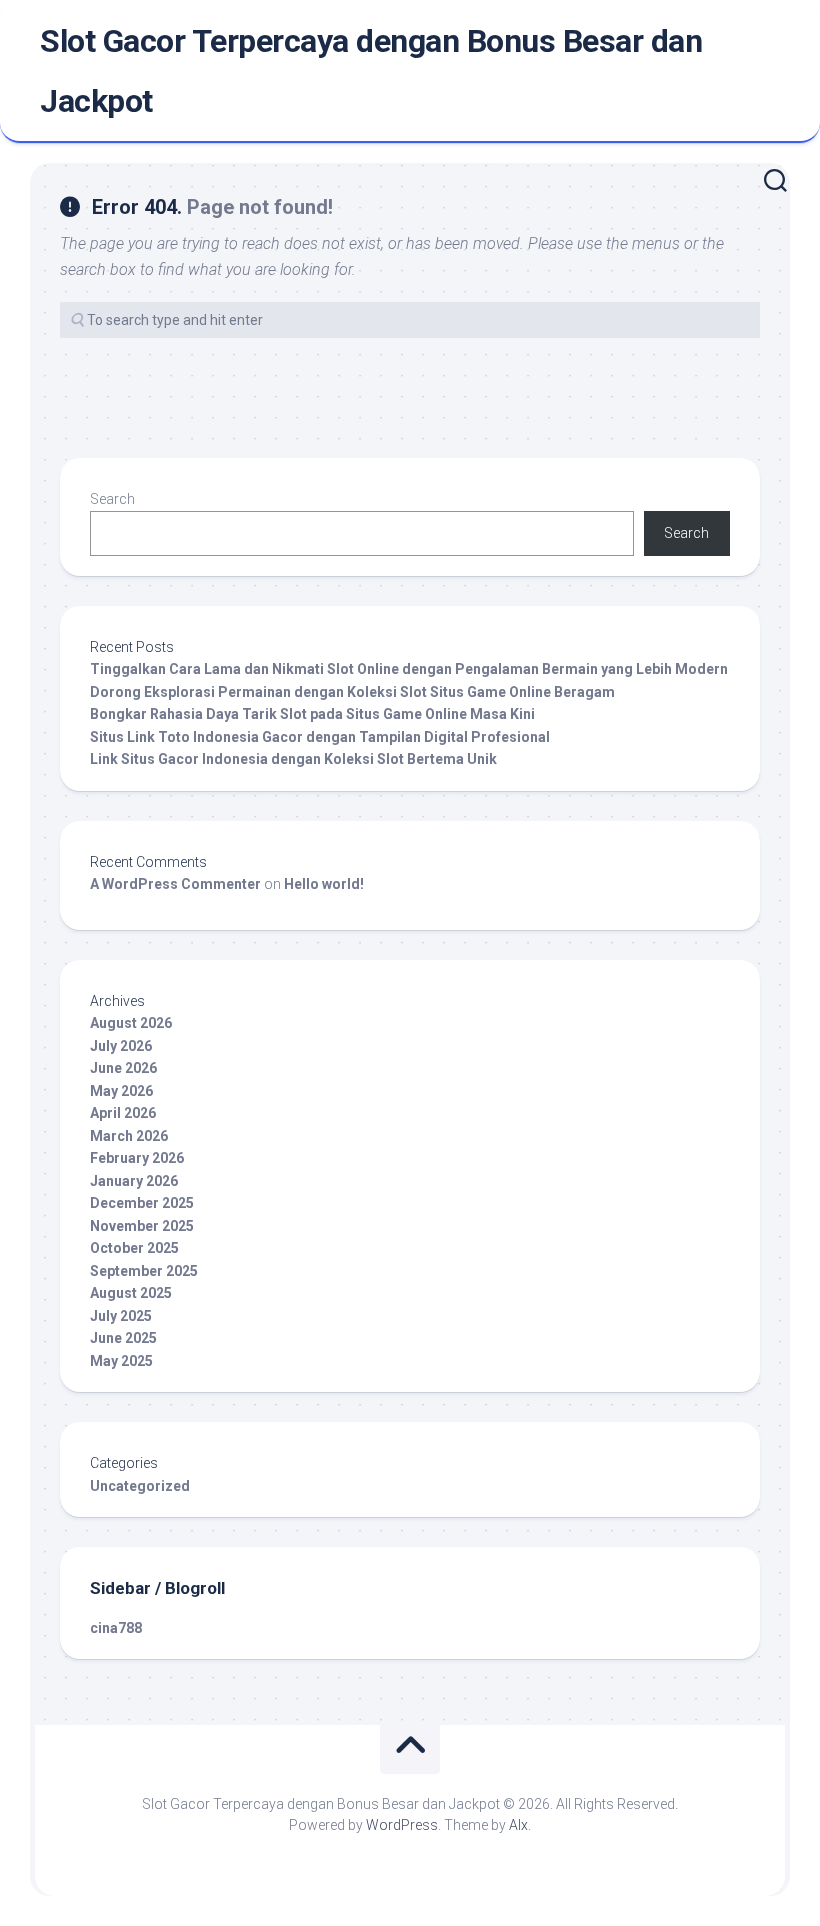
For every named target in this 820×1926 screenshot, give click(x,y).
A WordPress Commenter (175, 884)
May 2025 (121, 1361)
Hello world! (324, 884)
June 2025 (123, 1338)
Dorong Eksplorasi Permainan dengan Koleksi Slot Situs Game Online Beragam (352, 692)
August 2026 (131, 1023)
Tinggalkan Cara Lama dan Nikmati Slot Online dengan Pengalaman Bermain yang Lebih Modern (409, 669)
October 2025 (134, 1248)
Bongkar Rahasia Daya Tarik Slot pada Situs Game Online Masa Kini (312, 714)
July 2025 (121, 1316)
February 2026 (137, 1158)
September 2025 (144, 1271)
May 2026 (121, 1091)
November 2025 (142, 1226)
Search (112, 499)
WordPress (402, 1825)
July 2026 (121, 1046)
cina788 (116, 1628)
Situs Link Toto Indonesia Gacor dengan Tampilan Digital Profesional (320, 737)
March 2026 (129, 1136)
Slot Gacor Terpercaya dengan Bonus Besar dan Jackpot (371, 71)
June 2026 (123, 1068)
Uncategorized (140, 1486)
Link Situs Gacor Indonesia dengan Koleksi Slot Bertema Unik (293, 759)
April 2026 (123, 1113)
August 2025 (131, 1293)
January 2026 (134, 1181)
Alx (518, 1825)
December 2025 (142, 1203)
